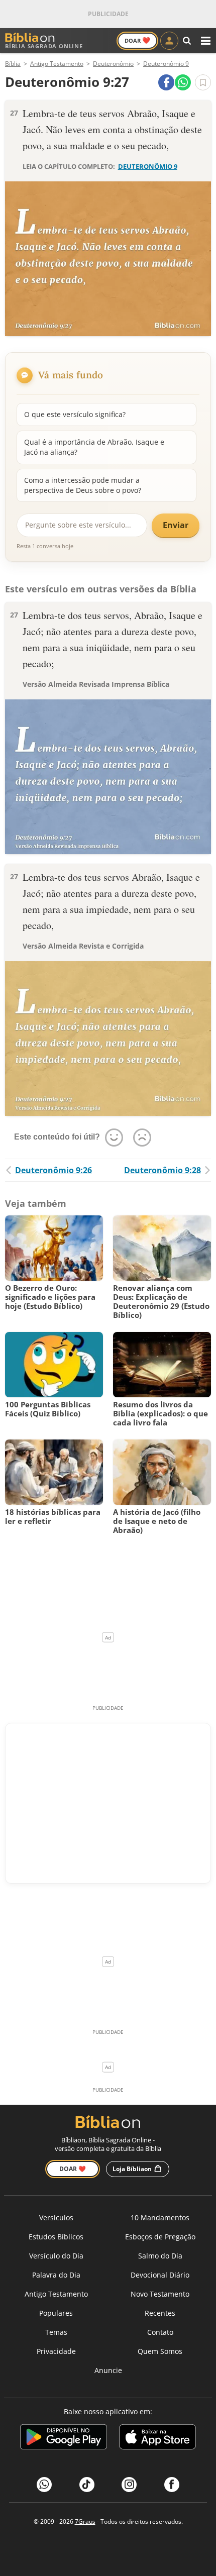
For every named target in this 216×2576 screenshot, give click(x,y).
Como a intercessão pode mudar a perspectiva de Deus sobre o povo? (83, 485)
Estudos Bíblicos (56, 2237)
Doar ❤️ (73, 2169)
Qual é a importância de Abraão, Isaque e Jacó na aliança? (94, 447)
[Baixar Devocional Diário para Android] (64, 2439)
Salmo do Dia (160, 2256)
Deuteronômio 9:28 (163, 1170)
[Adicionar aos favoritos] (203, 82)
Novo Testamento (160, 2294)
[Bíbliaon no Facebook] (172, 2485)
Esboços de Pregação (160, 2237)
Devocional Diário (160, 2275)
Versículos (56, 2218)
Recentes (160, 2313)
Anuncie (108, 2370)
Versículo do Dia (56, 2256)
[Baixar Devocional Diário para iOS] (157, 2439)
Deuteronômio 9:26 (53, 1170)
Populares (56, 2313)
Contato (160, 2332)
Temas (56, 2332)
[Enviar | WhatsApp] (183, 82)
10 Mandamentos (160, 2218)
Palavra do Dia (56, 2275)
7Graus (85, 2521)
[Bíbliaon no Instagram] (129, 2485)
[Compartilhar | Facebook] (166, 82)
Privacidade (56, 2351)
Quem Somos (160, 2351)
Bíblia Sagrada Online (44, 46)
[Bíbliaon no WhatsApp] (44, 2485)
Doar (137, 40)
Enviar (176, 525)
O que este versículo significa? (75, 414)
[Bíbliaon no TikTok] (87, 2485)
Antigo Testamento (56, 2294)
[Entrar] (169, 41)
